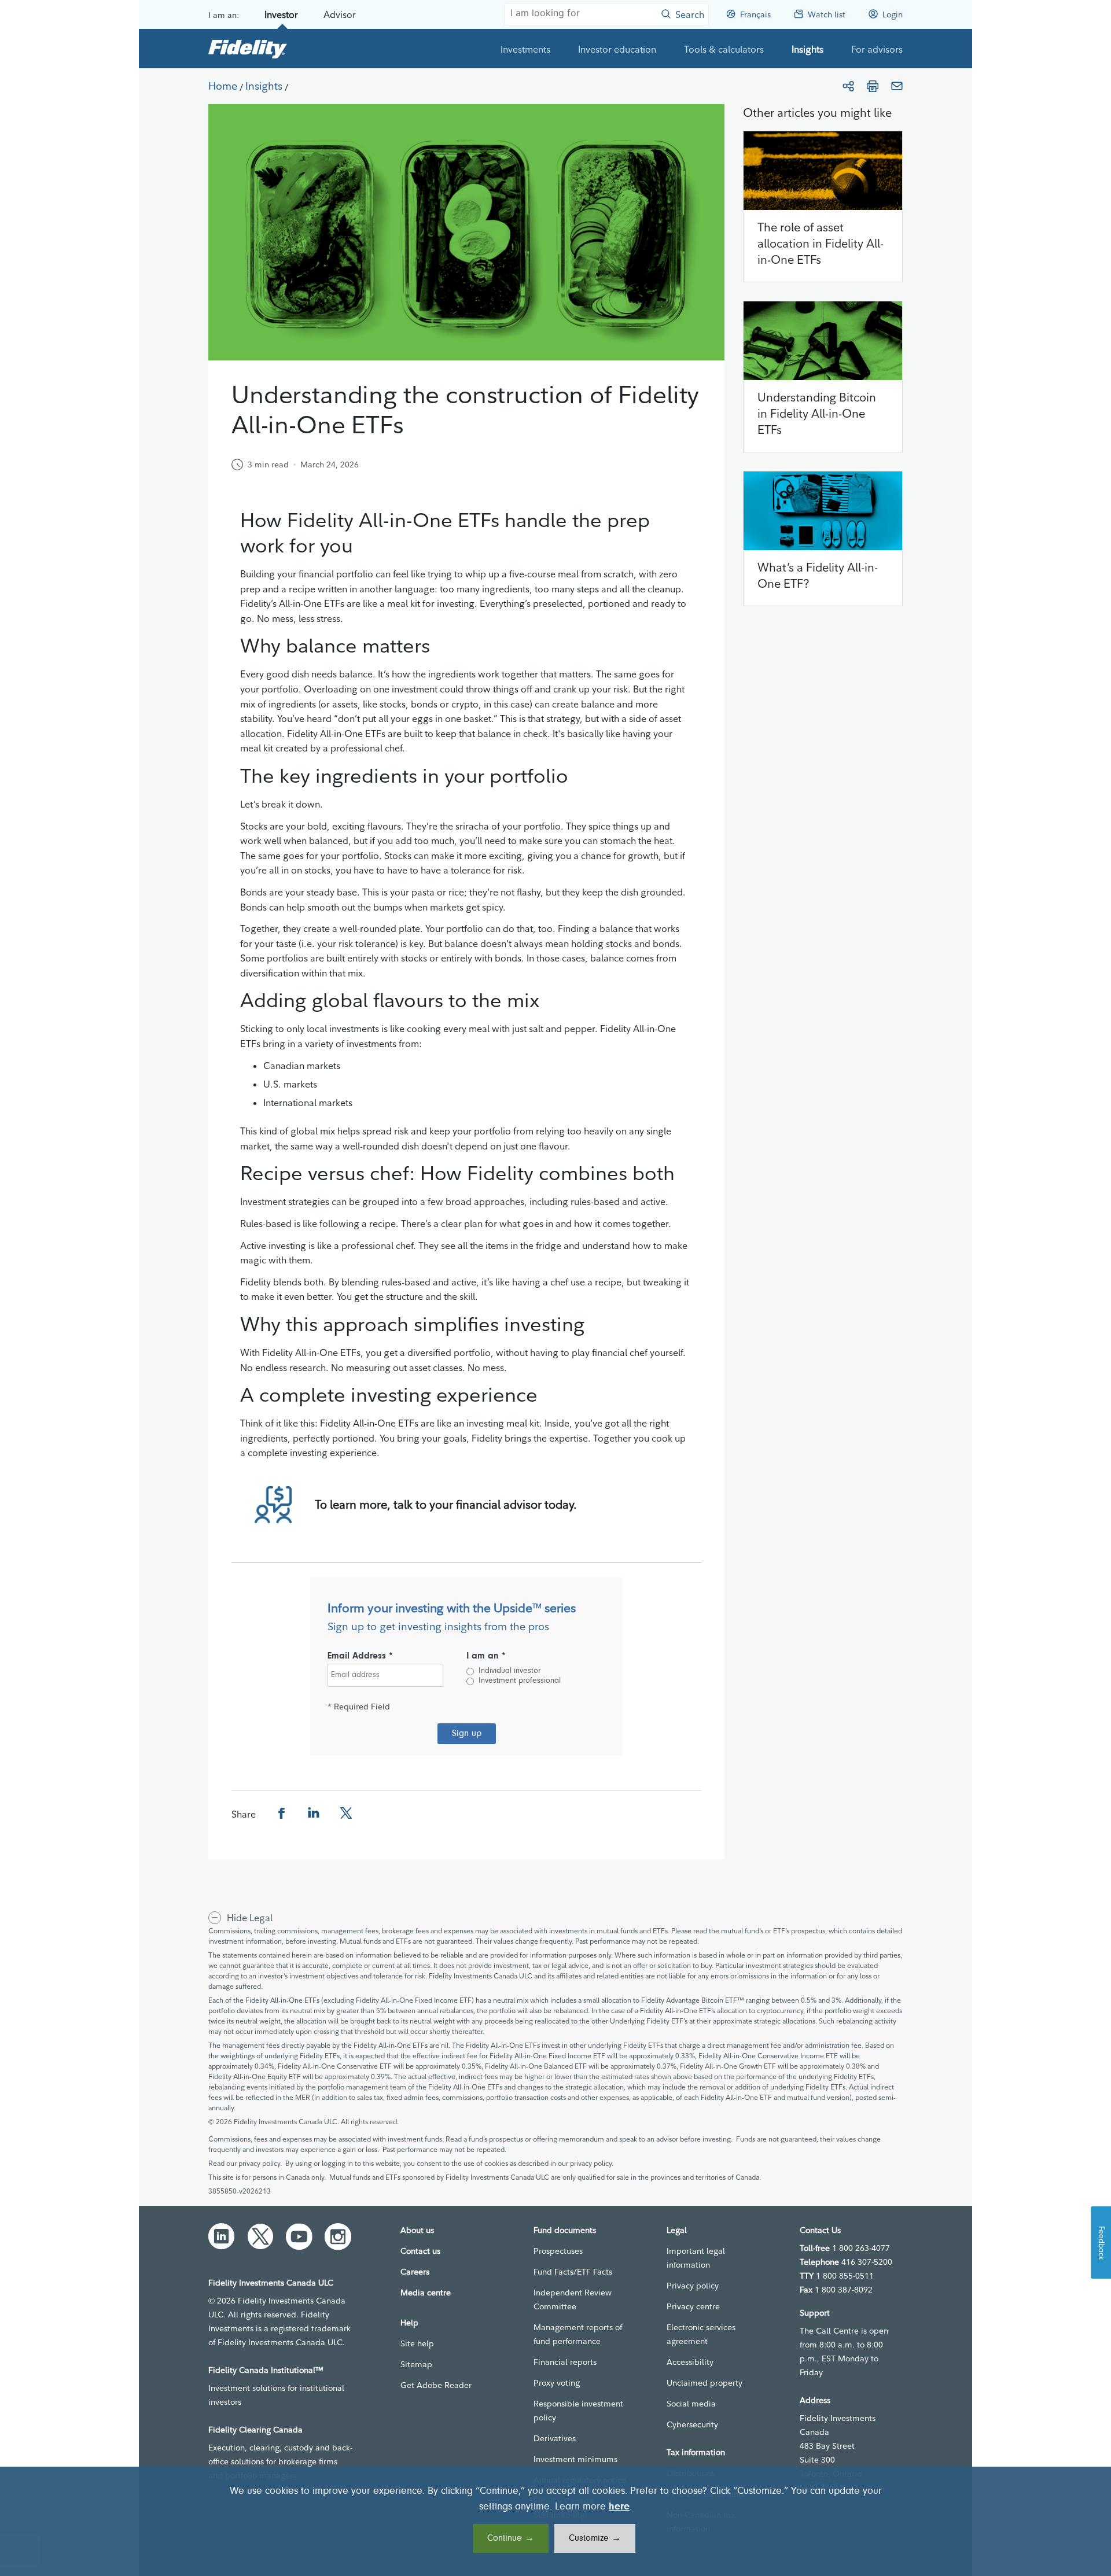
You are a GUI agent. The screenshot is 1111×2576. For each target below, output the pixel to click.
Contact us (420, 2251)
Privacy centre (693, 2306)
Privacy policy (693, 2286)
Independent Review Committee (573, 2299)
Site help (417, 2343)
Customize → (595, 2538)
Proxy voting (557, 2383)
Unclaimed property (705, 2383)
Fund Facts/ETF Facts (573, 2272)
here (619, 2507)
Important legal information (696, 2258)
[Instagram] (338, 2236)
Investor (281, 14)
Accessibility (690, 2362)
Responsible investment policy (578, 2411)
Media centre (426, 2293)
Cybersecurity (692, 2424)
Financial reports (565, 2362)
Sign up (467, 1734)
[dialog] (555, 2521)
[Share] (848, 86)
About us (417, 2230)
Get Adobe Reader (436, 2385)
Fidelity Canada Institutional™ (266, 2370)
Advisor (340, 14)
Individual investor (509, 1671)
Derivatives (555, 2438)
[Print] (873, 86)
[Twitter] (260, 2236)
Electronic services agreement (701, 2334)
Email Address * (360, 1656)
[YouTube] (299, 2236)
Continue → (511, 2538)
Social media (691, 2404)
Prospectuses (558, 2251)
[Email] (897, 86)
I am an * (486, 1656)
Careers (415, 2272)
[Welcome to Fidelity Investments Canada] (248, 49)
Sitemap (416, 2364)
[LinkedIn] (222, 2236)
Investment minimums (575, 2459)
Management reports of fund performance (578, 2334)
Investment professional (520, 1681)
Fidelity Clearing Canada (255, 2430)
